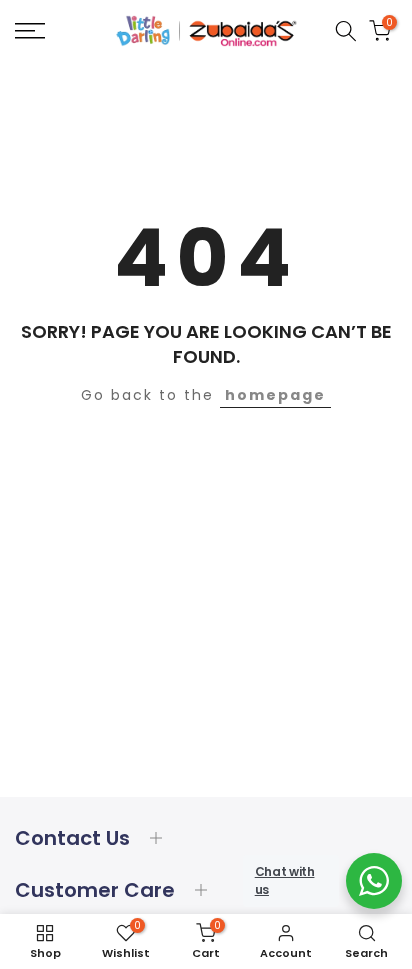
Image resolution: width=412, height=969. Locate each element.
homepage (275, 395)
